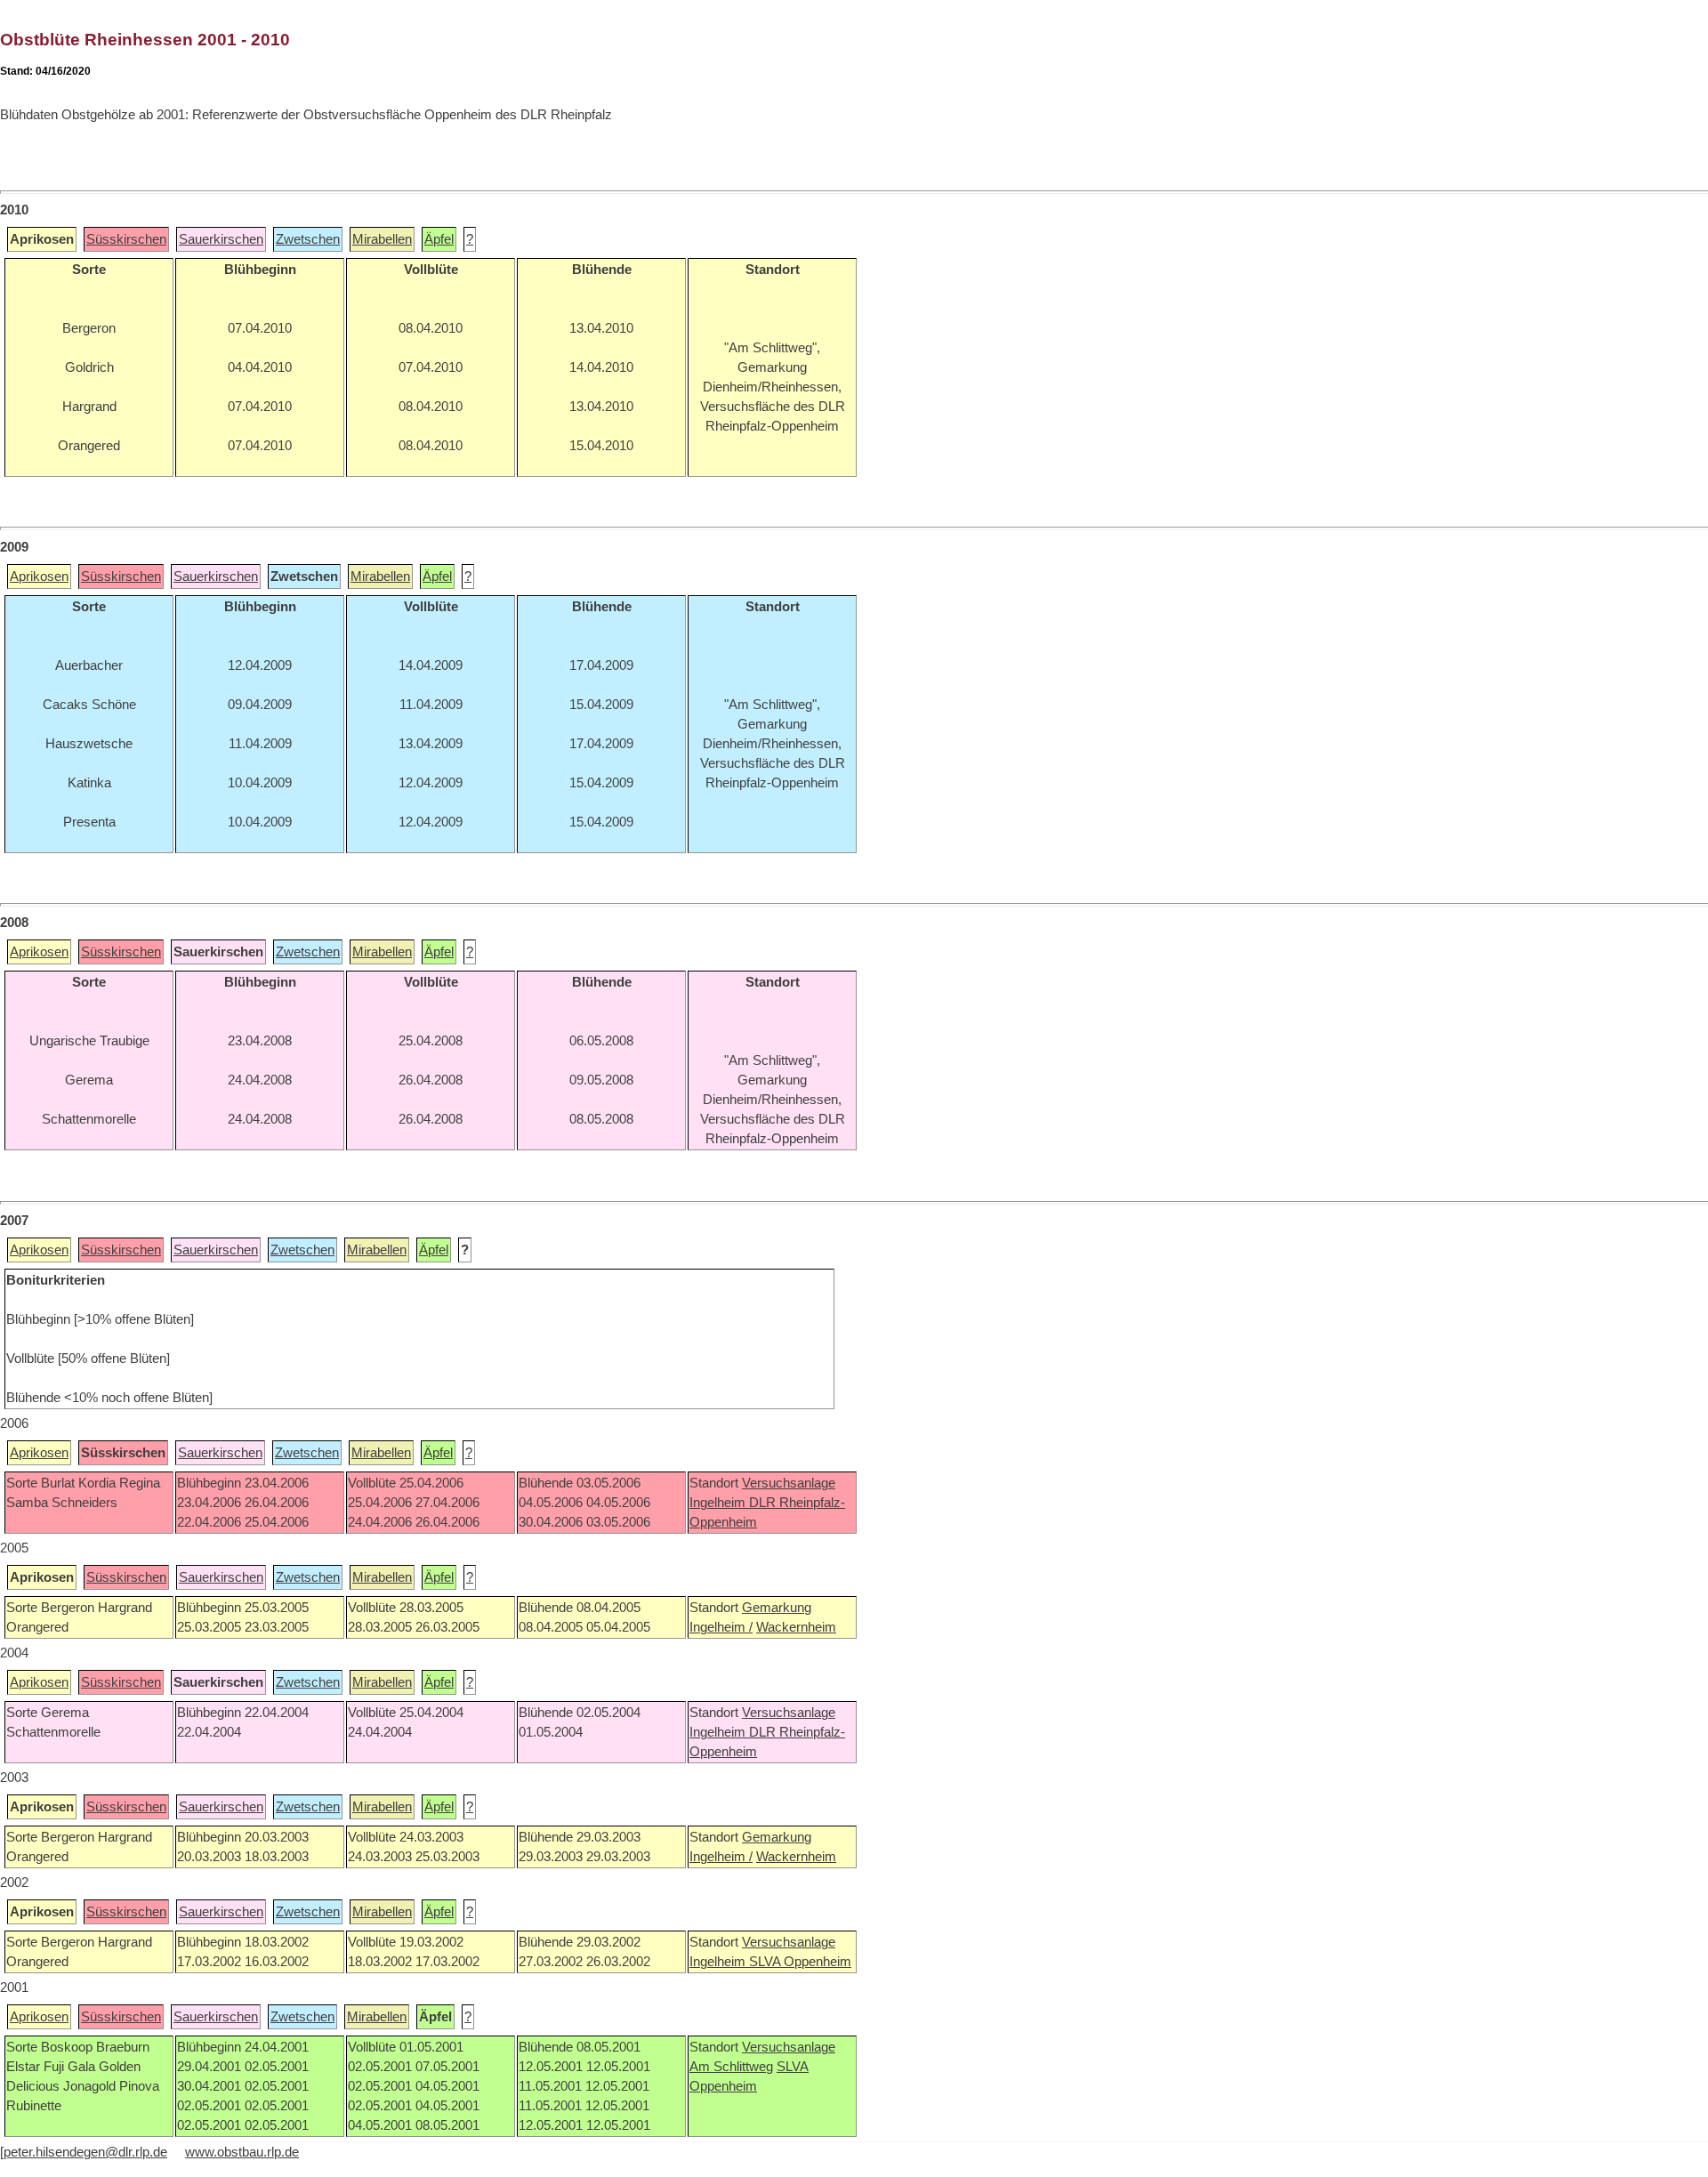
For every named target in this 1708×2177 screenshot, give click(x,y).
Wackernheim (796, 1627)
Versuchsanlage (789, 1483)
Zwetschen (308, 239)
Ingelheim (719, 1503)
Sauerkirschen (221, 239)
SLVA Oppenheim (800, 1962)
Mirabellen (382, 239)
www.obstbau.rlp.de (242, 2152)
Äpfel (439, 239)
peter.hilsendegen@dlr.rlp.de (85, 2152)
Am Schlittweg (731, 2067)
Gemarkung (777, 1608)
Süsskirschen (126, 239)
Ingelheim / (721, 1627)
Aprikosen (39, 577)
